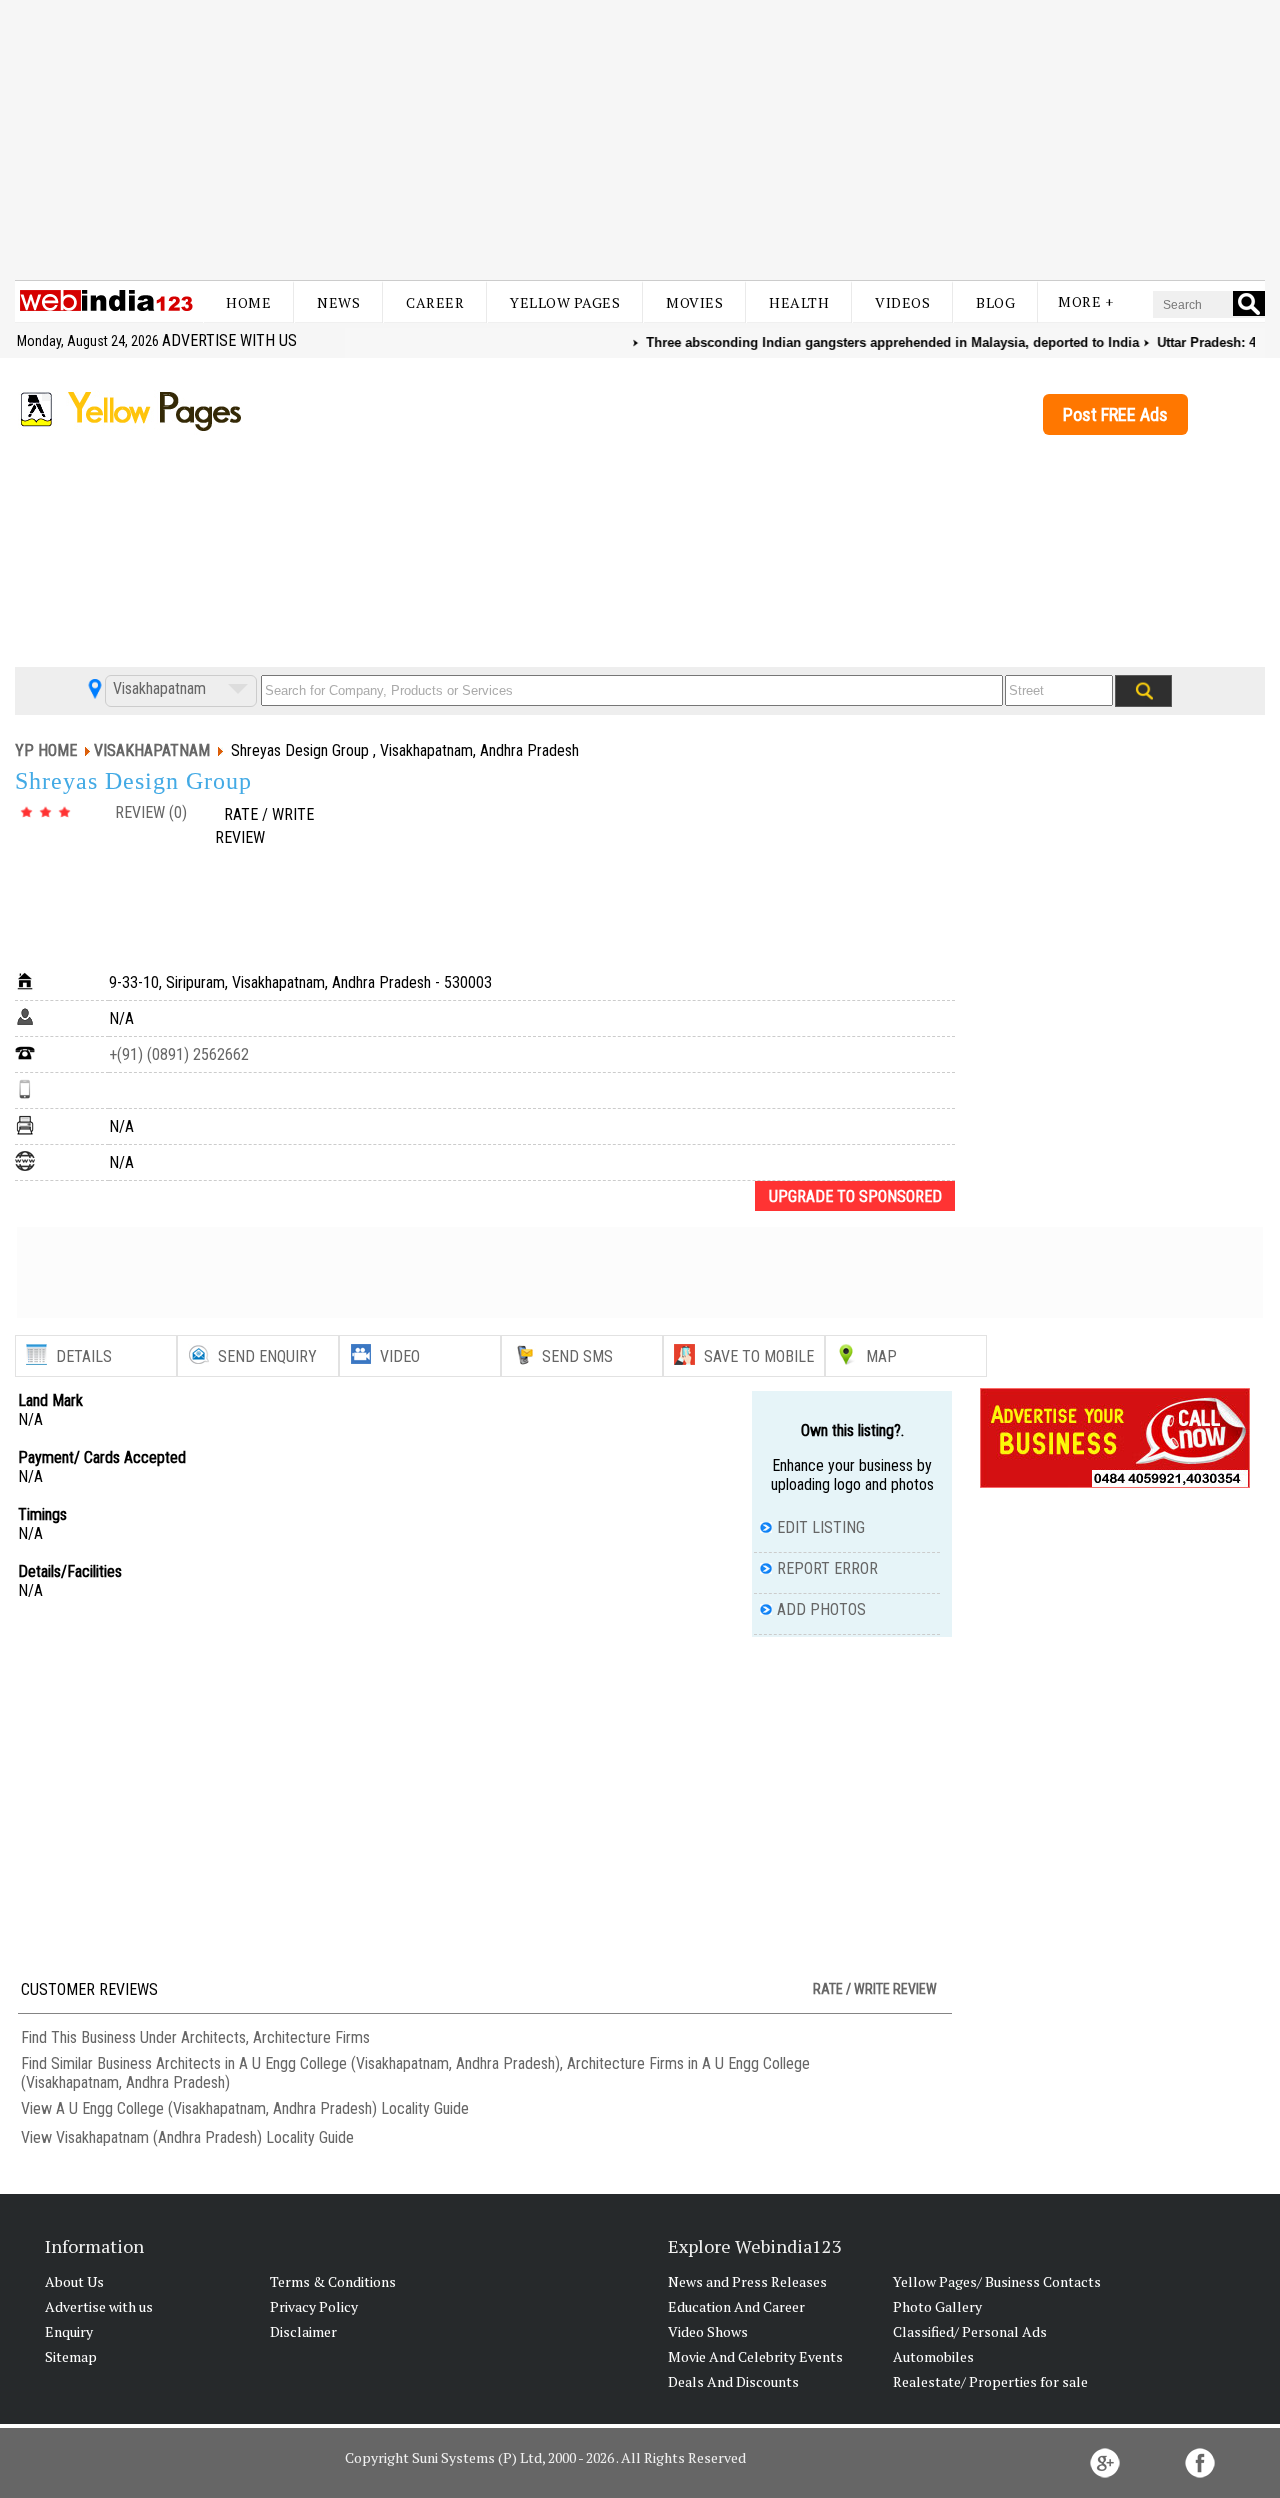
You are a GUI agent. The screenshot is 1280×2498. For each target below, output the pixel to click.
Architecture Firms (311, 2037)
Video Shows (708, 2331)
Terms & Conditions (333, 2281)
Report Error (827, 1568)
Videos (902, 302)
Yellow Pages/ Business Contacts (997, 2281)
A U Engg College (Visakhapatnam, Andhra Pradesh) (216, 2108)
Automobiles (933, 2356)
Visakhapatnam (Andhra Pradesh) (159, 2137)
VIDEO (400, 1356)
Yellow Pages (565, 302)
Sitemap (71, 2356)
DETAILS (84, 1356)
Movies (694, 302)
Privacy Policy (314, 2306)
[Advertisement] (640, 140)
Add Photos (821, 1609)
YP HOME (46, 750)
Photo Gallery (937, 2306)
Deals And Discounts (733, 2381)
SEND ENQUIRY (267, 1356)
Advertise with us (229, 340)
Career (435, 302)
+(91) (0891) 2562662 (179, 1054)
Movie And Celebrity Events (755, 2356)
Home (248, 302)
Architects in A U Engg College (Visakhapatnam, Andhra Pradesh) (358, 2063)
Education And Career (736, 2306)
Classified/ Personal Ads (970, 2331)
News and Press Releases (747, 2281)
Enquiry (69, 2331)
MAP (881, 1356)
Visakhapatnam (157, 688)
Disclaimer (303, 2331)
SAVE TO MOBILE (759, 1356)
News (338, 302)
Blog (995, 302)
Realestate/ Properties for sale (990, 2381)
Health (799, 302)
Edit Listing (821, 1527)
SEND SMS (577, 1356)
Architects (213, 2037)
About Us (74, 2281)
